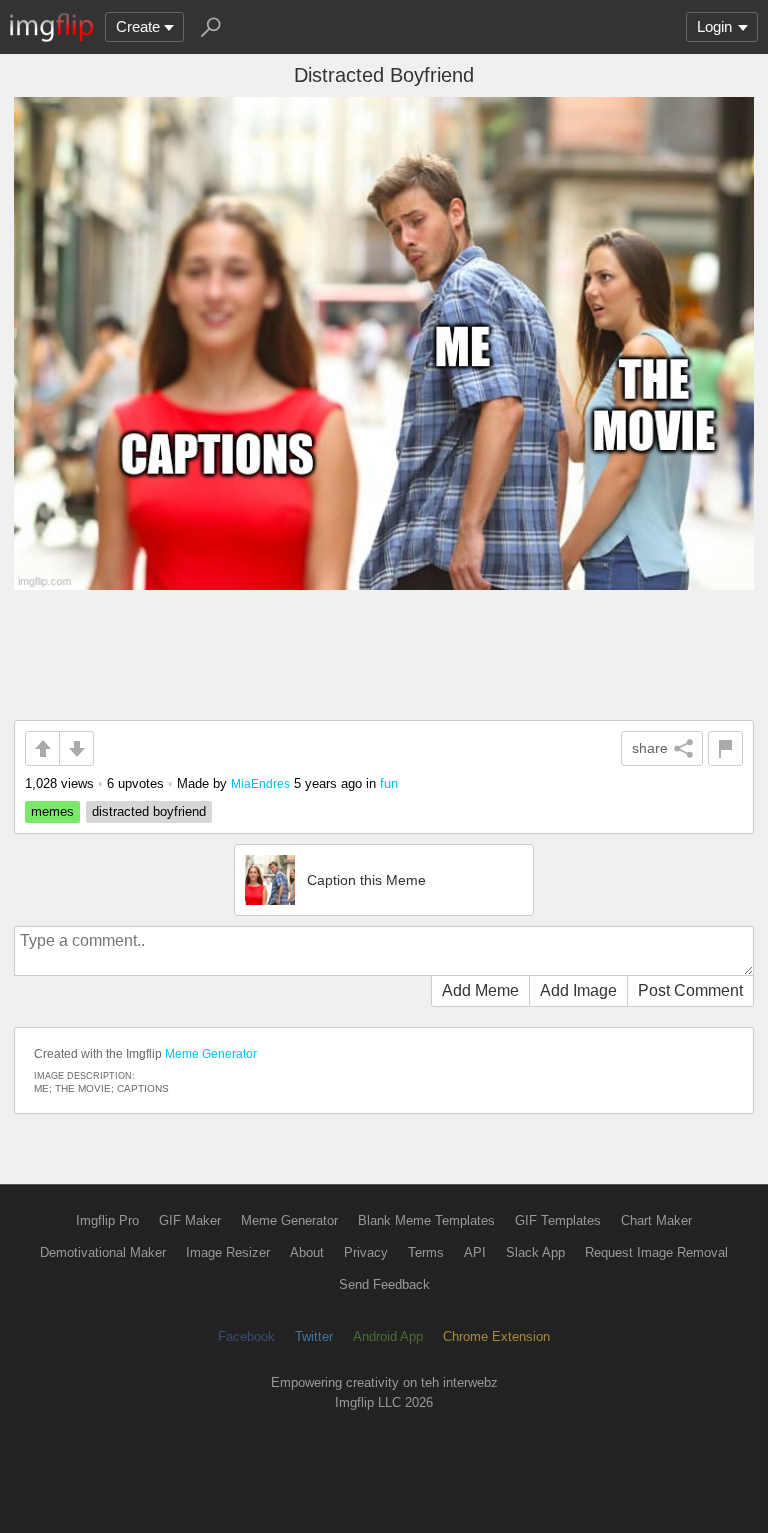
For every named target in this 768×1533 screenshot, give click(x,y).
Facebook (246, 1336)
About (307, 1252)
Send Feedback (384, 1284)
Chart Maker (656, 1220)
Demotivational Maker (103, 1252)
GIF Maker (190, 1220)
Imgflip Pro (107, 1220)
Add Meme (480, 990)
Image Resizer (228, 1252)
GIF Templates (558, 1220)
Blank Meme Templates (426, 1220)
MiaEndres (260, 783)
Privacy (366, 1252)
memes (52, 811)
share (650, 748)
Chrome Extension (496, 1336)
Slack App (535, 1252)
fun (389, 783)
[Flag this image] (725, 748)
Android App (388, 1336)
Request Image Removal (656, 1252)
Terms (426, 1252)
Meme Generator (211, 1054)
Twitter (314, 1336)
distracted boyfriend (149, 811)
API (475, 1252)
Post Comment (690, 990)
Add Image (578, 990)
